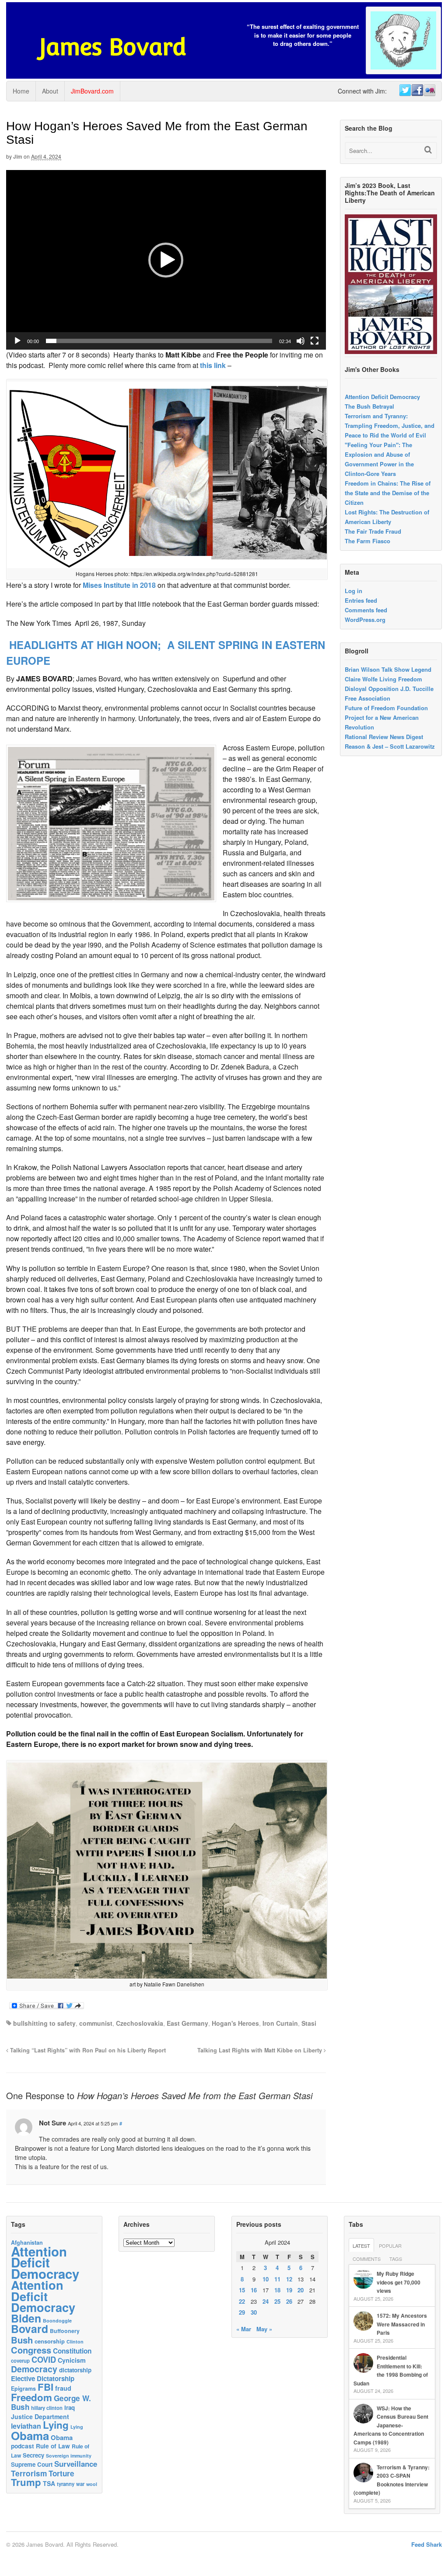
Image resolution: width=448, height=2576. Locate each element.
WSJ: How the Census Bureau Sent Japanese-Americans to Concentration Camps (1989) (391, 2425)
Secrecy (33, 2455)
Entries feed (361, 600)
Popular (390, 2246)
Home (21, 91)
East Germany (187, 2023)
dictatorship (75, 2370)
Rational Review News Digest (384, 737)
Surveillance (76, 2464)
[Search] (428, 150)
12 (289, 2279)
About (50, 91)
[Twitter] (405, 90)
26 (289, 2301)
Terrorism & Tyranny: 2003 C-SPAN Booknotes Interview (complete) (392, 2480)
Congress (31, 2350)
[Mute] (301, 341)
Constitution (72, 2351)
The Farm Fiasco (367, 541)
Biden (26, 2318)
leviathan (26, 2426)
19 (289, 2290)
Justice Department (40, 2416)
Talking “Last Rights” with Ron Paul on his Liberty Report (87, 2050)
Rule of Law (53, 2446)
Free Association (367, 698)
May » (264, 2329)
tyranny (66, 2484)
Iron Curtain (280, 2023)
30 (254, 2312)
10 (266, 2279)
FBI (45, 2387)
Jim (18, 156)
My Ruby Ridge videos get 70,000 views (399, 2282)
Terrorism (29, 2473)
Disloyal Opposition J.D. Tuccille (389, 689)
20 (301, 2290)
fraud (63, 2388)
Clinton (75, 2342)
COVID (44, 2360)
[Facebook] (417, 90)
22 (242, 2301)
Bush (22, 2340)
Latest (361, 2246)
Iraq (70, 2408)
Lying (56, 2425)
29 (242, 2312)
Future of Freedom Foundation (386, 708)
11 (277, 2279)
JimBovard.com (92, 91)
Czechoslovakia (140, 2023)
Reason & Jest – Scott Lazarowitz (390, 746)
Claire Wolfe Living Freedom (383, 679)
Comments (367, 2259)
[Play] (17, 341)
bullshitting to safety (44, 2023)
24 (266, 2301)
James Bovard (113, 47)
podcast (23, 2446)
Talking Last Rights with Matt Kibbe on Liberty (261, 2050)
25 (277, 2301)
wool (92, 2484)
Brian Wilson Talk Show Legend (388, 669)
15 (242, 2290)
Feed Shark (427, 2544)
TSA (49, 2483)
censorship (50, 2341)
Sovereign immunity (69, 2456)
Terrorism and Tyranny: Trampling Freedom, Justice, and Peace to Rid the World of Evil (390, 425)
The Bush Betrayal (369, 406)
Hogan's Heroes (235, 2023)
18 (277, 2290)
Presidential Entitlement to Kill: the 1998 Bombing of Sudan (391, 2370)
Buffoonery (65, 2331)
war (80, 2484)
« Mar (244, 2329)
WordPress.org (365, 620)
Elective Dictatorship (43, 2378)
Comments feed (366, 610)
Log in (353, 591)
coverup (20, 2361)
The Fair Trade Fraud (373, 531)
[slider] (159, 341)
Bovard (30, 2329)
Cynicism (72, 2360)
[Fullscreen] (315, 341)
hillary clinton (47, 2408)
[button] (166, 260)
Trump (26, 2482)
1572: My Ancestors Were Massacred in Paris (402, 2324)
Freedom (31, 2397)
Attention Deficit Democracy (382, 397)
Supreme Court (32, 2464)
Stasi (309, 2023)
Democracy (34, 2369)
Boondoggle (57, 2321)
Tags (396, 2259)
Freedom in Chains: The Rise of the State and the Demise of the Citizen (388, 493)
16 (254, 2290)
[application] (166, 260)
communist (96, 2023)
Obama (30, 2435)
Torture (61, 2473)
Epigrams (23, 2389)
